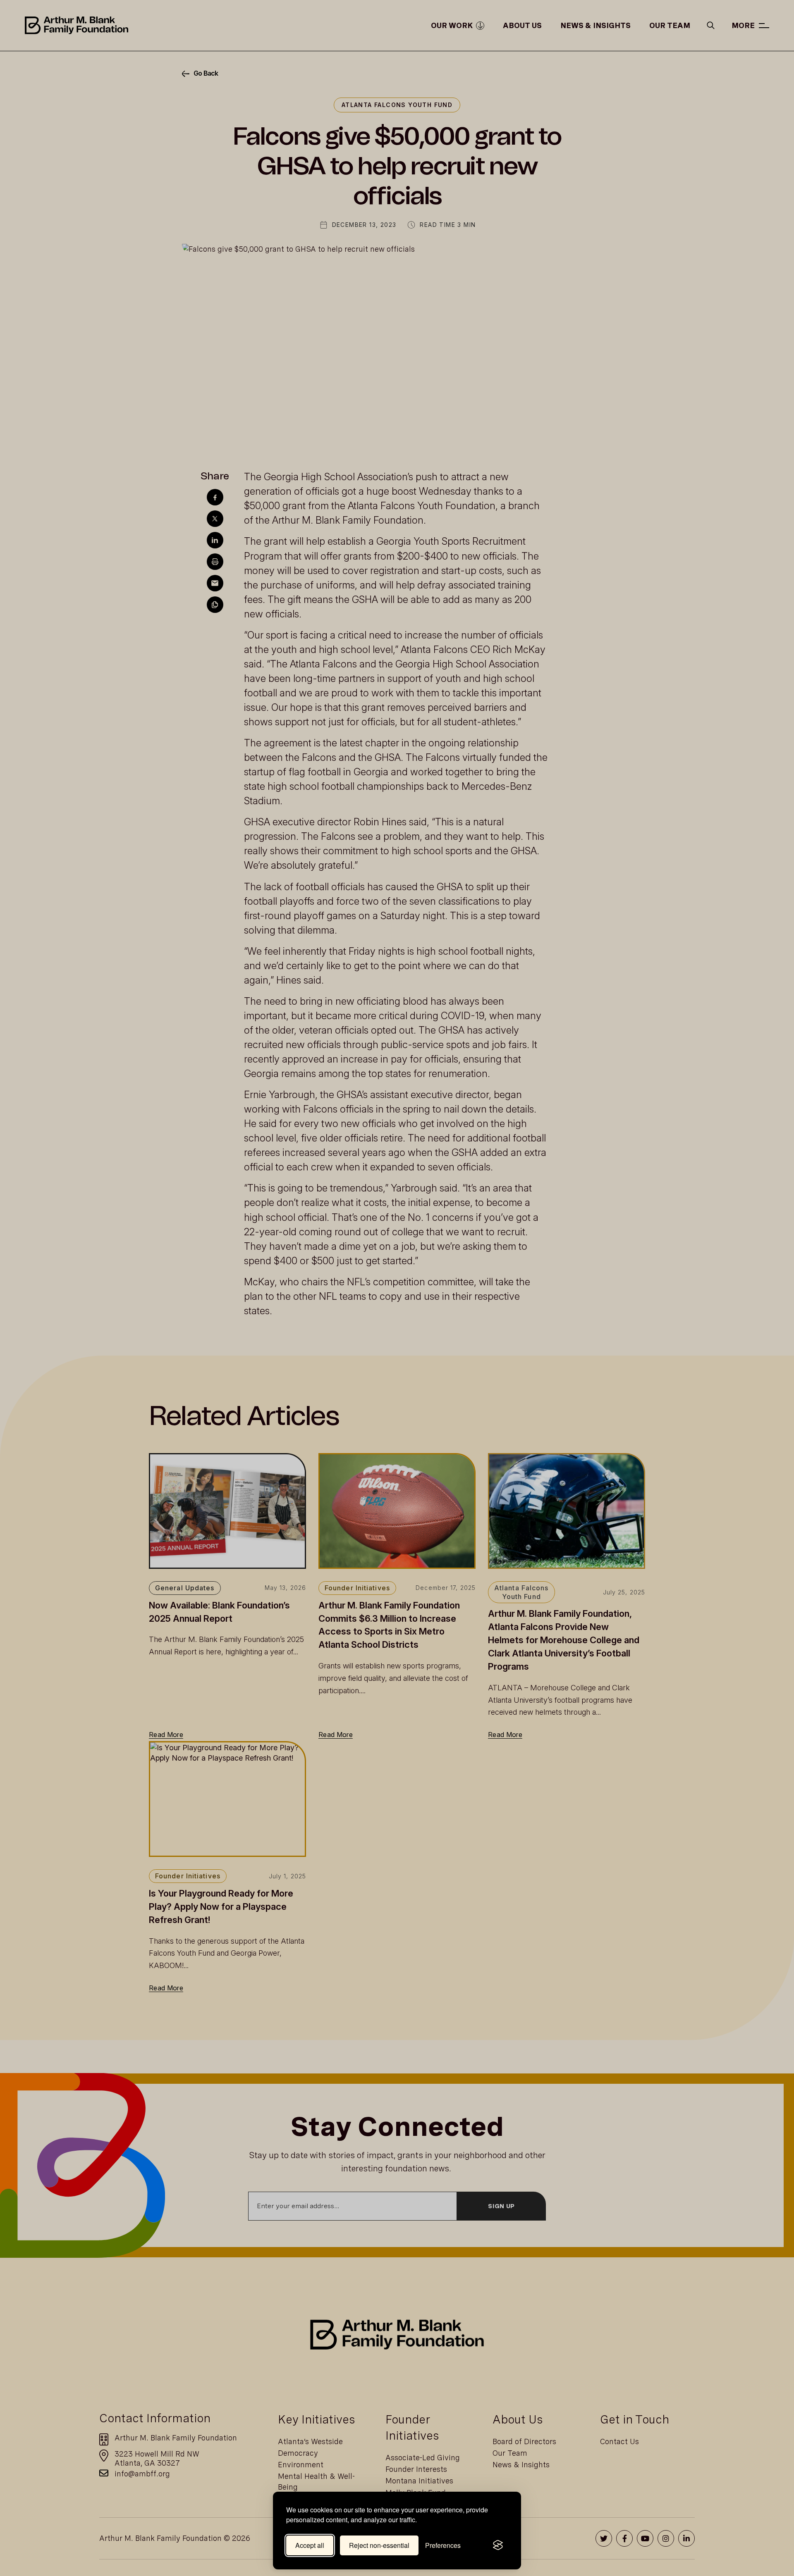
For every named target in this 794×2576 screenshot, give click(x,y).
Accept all (310, 2545)
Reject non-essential (379, 2545)
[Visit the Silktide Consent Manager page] (498, 2545)
